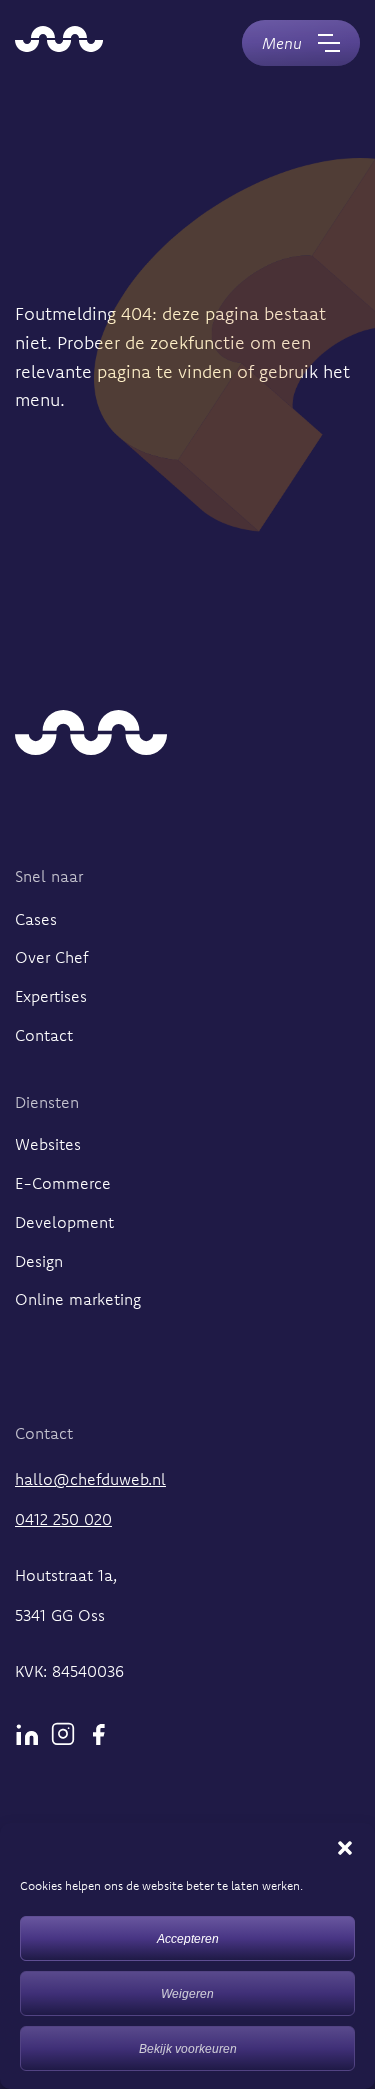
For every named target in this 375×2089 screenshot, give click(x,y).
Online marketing (78, 1299)
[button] (345, 1848)
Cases (36, 919)
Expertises (51, 996)
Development (64, 1222)
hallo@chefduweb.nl (90, 1479)
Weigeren (187, 1994)
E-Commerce (63, 1183)
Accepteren (188, 1939)
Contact (44, 1035)
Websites (48, 1144)
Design (39, 1261)
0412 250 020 (63, 1519)
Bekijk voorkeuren (188, 2049)
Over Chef (51, 957)
